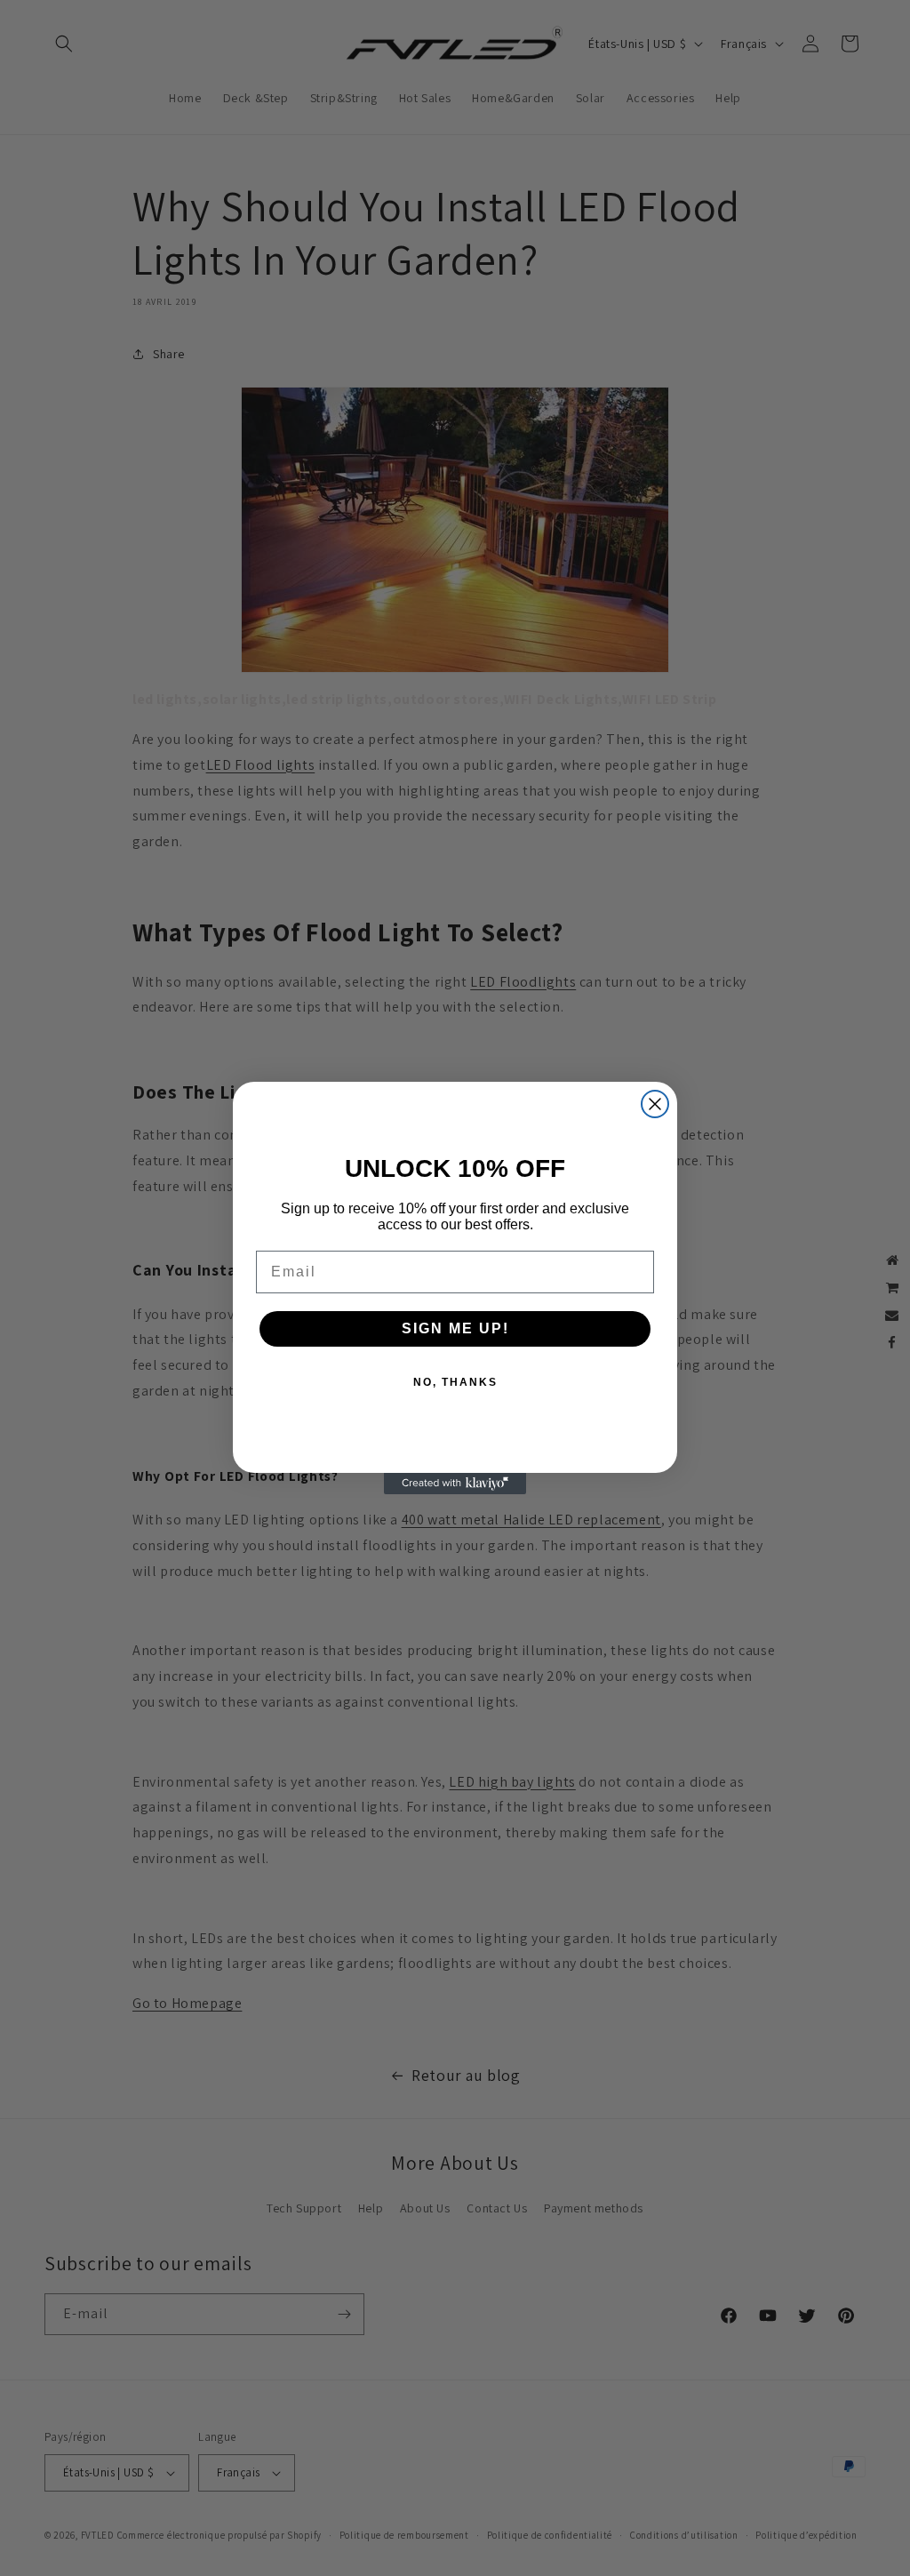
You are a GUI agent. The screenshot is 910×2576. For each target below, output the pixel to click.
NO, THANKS (455, 1382)
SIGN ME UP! (455, 1328)
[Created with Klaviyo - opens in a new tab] (455, 1484)
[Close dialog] (655, 1104)
